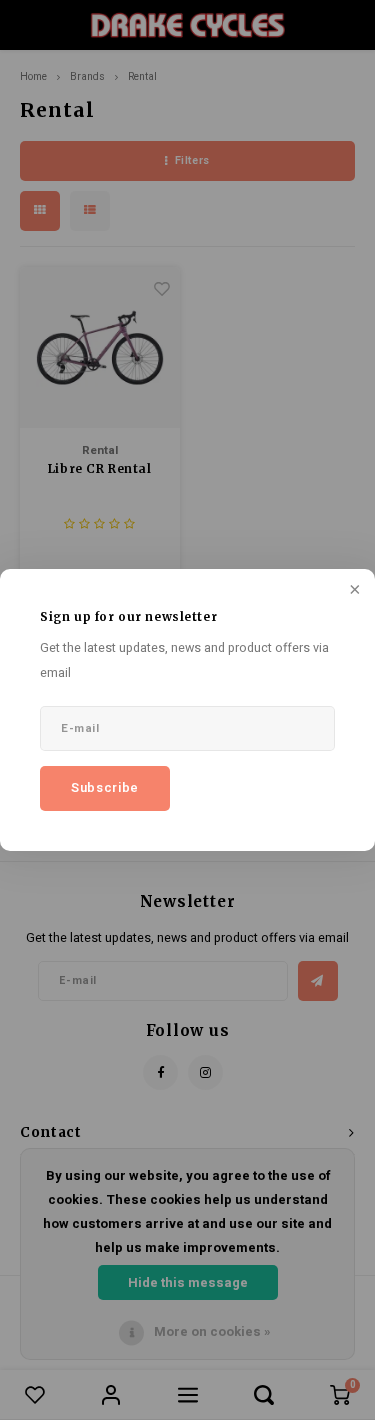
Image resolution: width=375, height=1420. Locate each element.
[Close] (353, 591)
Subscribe (105, 787)
